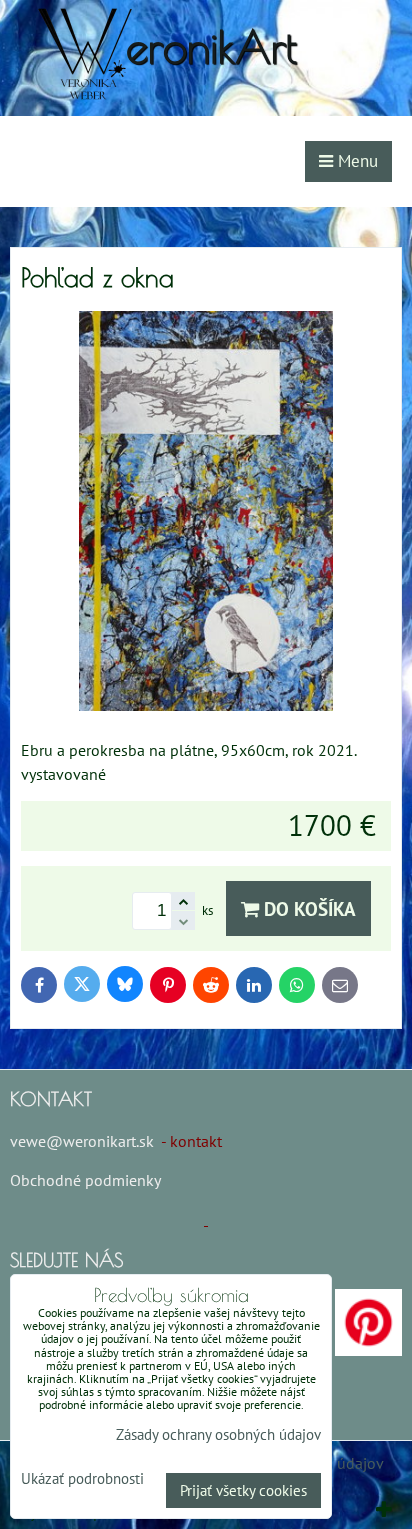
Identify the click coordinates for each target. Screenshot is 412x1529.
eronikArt (211, 46)
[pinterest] (368, 1350)
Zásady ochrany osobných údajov (218, 1434)
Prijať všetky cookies (243, 1490)
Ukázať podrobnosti (82, 1479)
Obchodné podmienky (85, 1180)
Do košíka (307, 908)
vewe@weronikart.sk (82, 1141)
